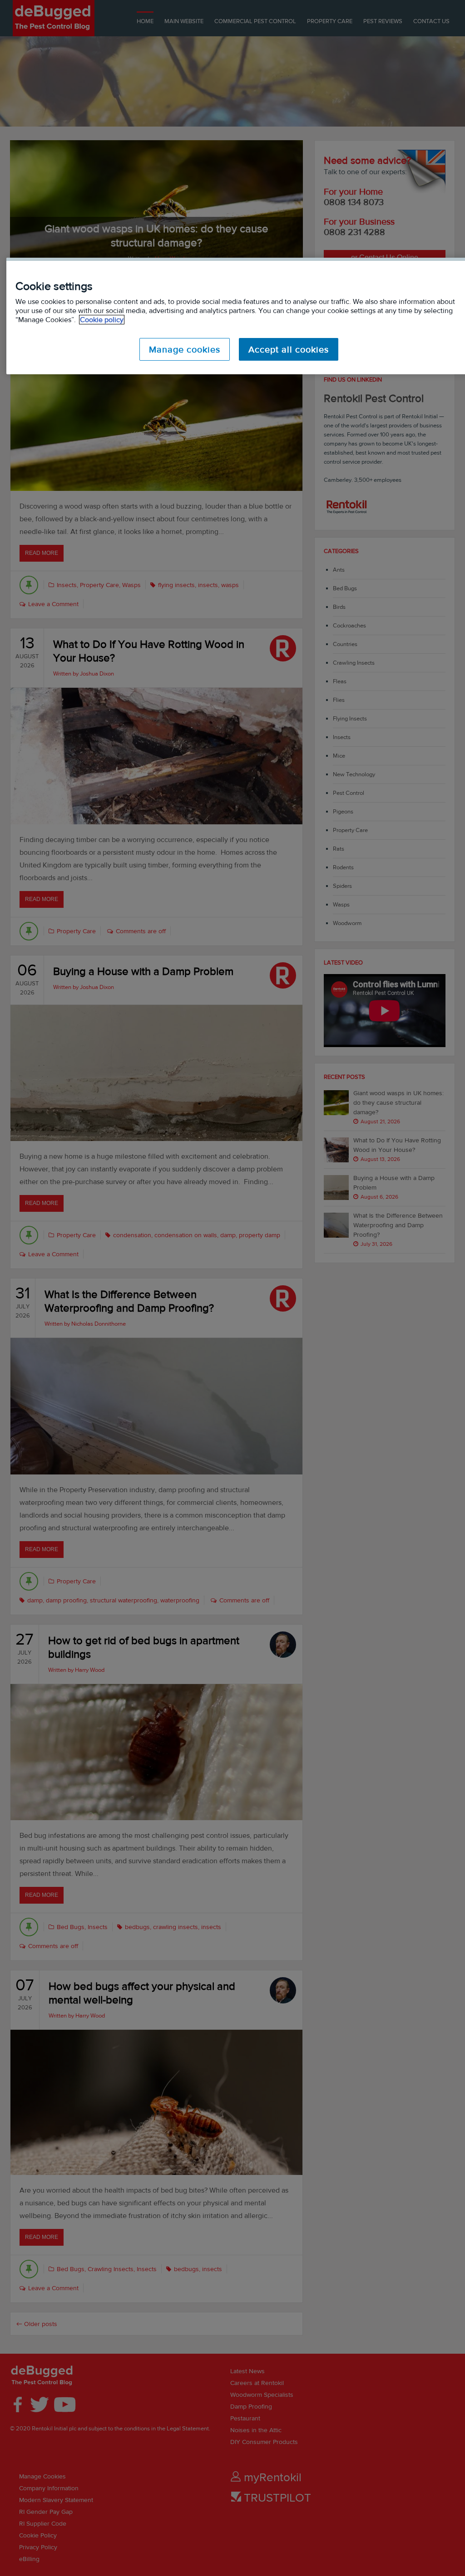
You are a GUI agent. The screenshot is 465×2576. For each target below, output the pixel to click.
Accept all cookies (289, 349)
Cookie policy (102, 320)
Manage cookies (185, 349)
